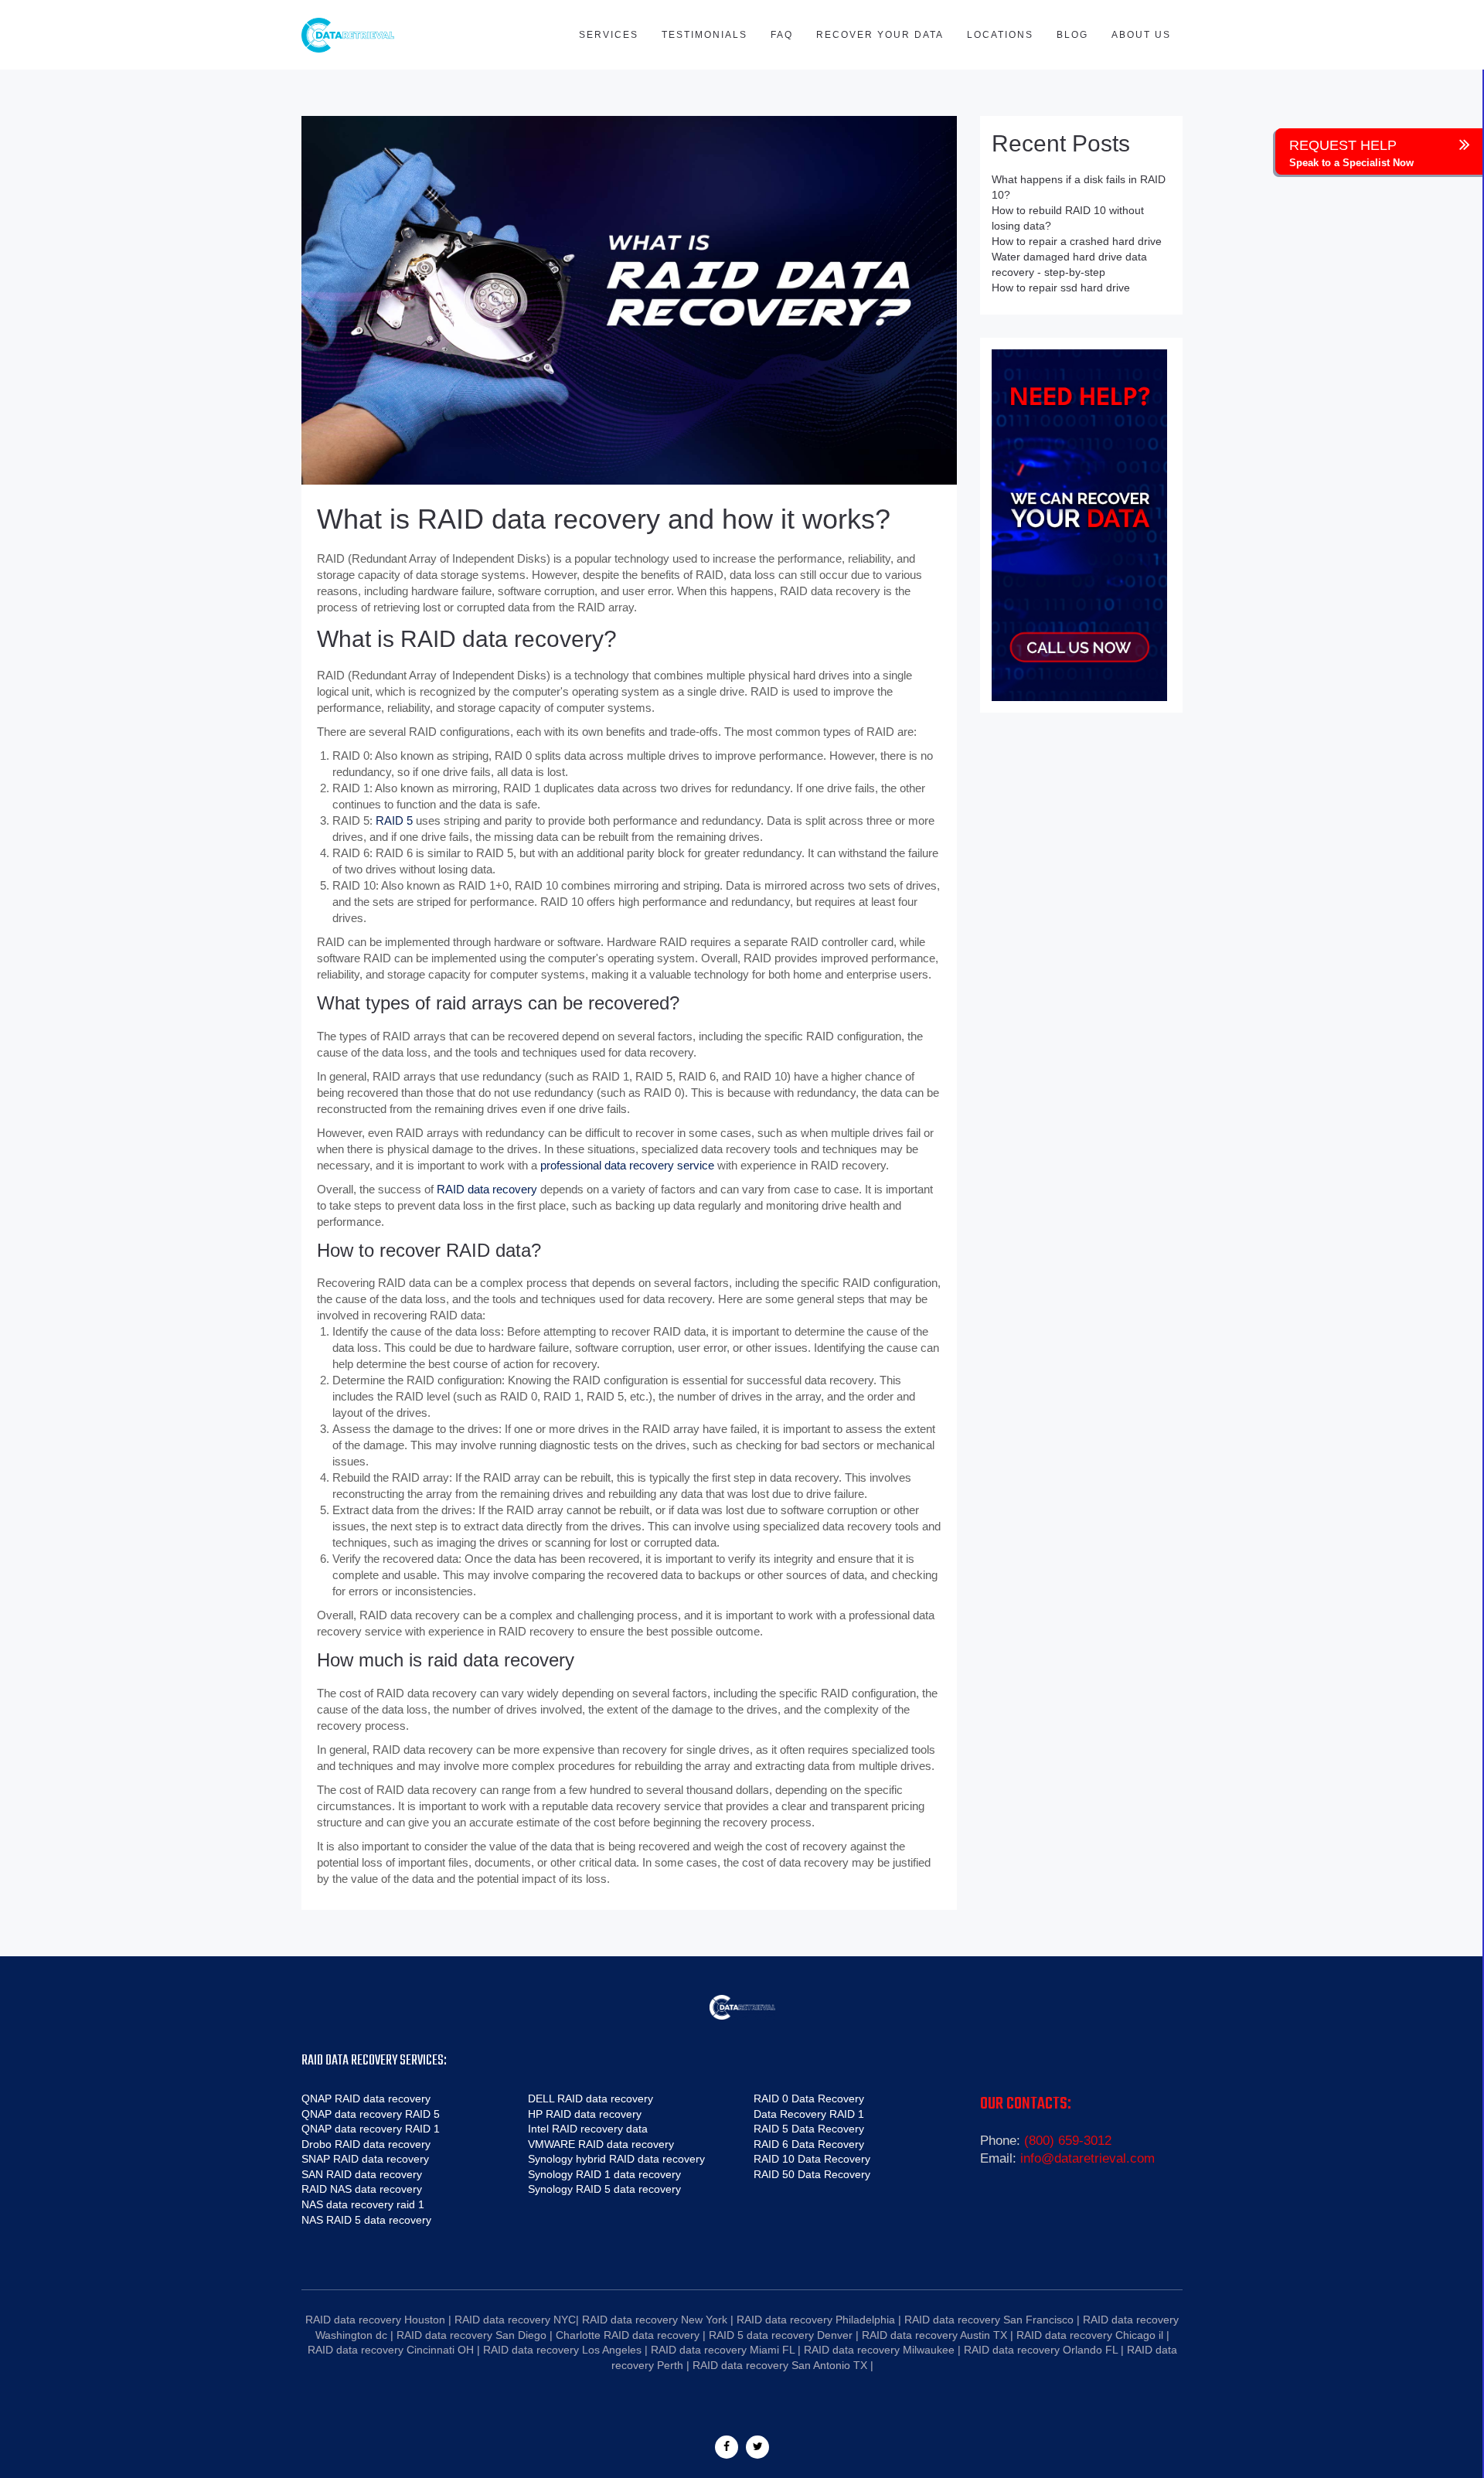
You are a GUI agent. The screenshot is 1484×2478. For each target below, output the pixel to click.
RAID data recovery (487, 1189)
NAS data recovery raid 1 (363, 2204)
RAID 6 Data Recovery (809, 2144)
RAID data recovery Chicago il (1090, 2335)
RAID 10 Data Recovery (812, 2159)
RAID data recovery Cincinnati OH (391, 2350)
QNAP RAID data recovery (366, 2098)
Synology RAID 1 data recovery (604, 2174)
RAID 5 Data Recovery (809, 2129)
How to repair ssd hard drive (1061, 288)
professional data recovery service (627, 1165)
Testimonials (705, 35)
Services (609, 35)
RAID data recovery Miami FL (723, 2350)
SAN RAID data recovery (362, 2174)
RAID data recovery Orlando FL (1041, 2350)
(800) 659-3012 (1068, 2141)
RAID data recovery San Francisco (989, 2320)
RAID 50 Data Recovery (812, 2174)
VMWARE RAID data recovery (601, 2144)
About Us (1141, 35)
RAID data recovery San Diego (471, 2335)
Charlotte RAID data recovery (628, 2335)
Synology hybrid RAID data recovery (616, 2159)
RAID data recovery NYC (515, 2320)
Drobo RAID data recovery (366, 2144)
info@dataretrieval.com (1087, 2158)
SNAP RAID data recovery (365, 2159)
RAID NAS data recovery (362, 2189)
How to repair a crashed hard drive (1077, 241)
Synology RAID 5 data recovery (604, 2189)
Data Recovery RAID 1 (809, 2114)
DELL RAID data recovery (591, 2098)
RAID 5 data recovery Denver (781, 2335)
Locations (1000, 35)
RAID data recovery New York (655, 2320)
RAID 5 (394, 820)
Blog (1072, 35)
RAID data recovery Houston (375, 2320)
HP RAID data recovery (585, 2114)
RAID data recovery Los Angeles (562, 2350)
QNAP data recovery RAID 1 (371, 2129)
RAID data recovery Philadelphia (816, 2320)
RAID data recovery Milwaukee (879, 2350)
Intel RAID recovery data (588, 2129)
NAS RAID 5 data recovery (366, 2220)
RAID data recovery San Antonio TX (780, 2365)
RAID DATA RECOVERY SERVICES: (374, 2061)
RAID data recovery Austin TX (934, 2335)
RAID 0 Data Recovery (809, 2098)
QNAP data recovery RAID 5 (371, 2114)
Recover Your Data (880, 35)
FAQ (782, 35)
